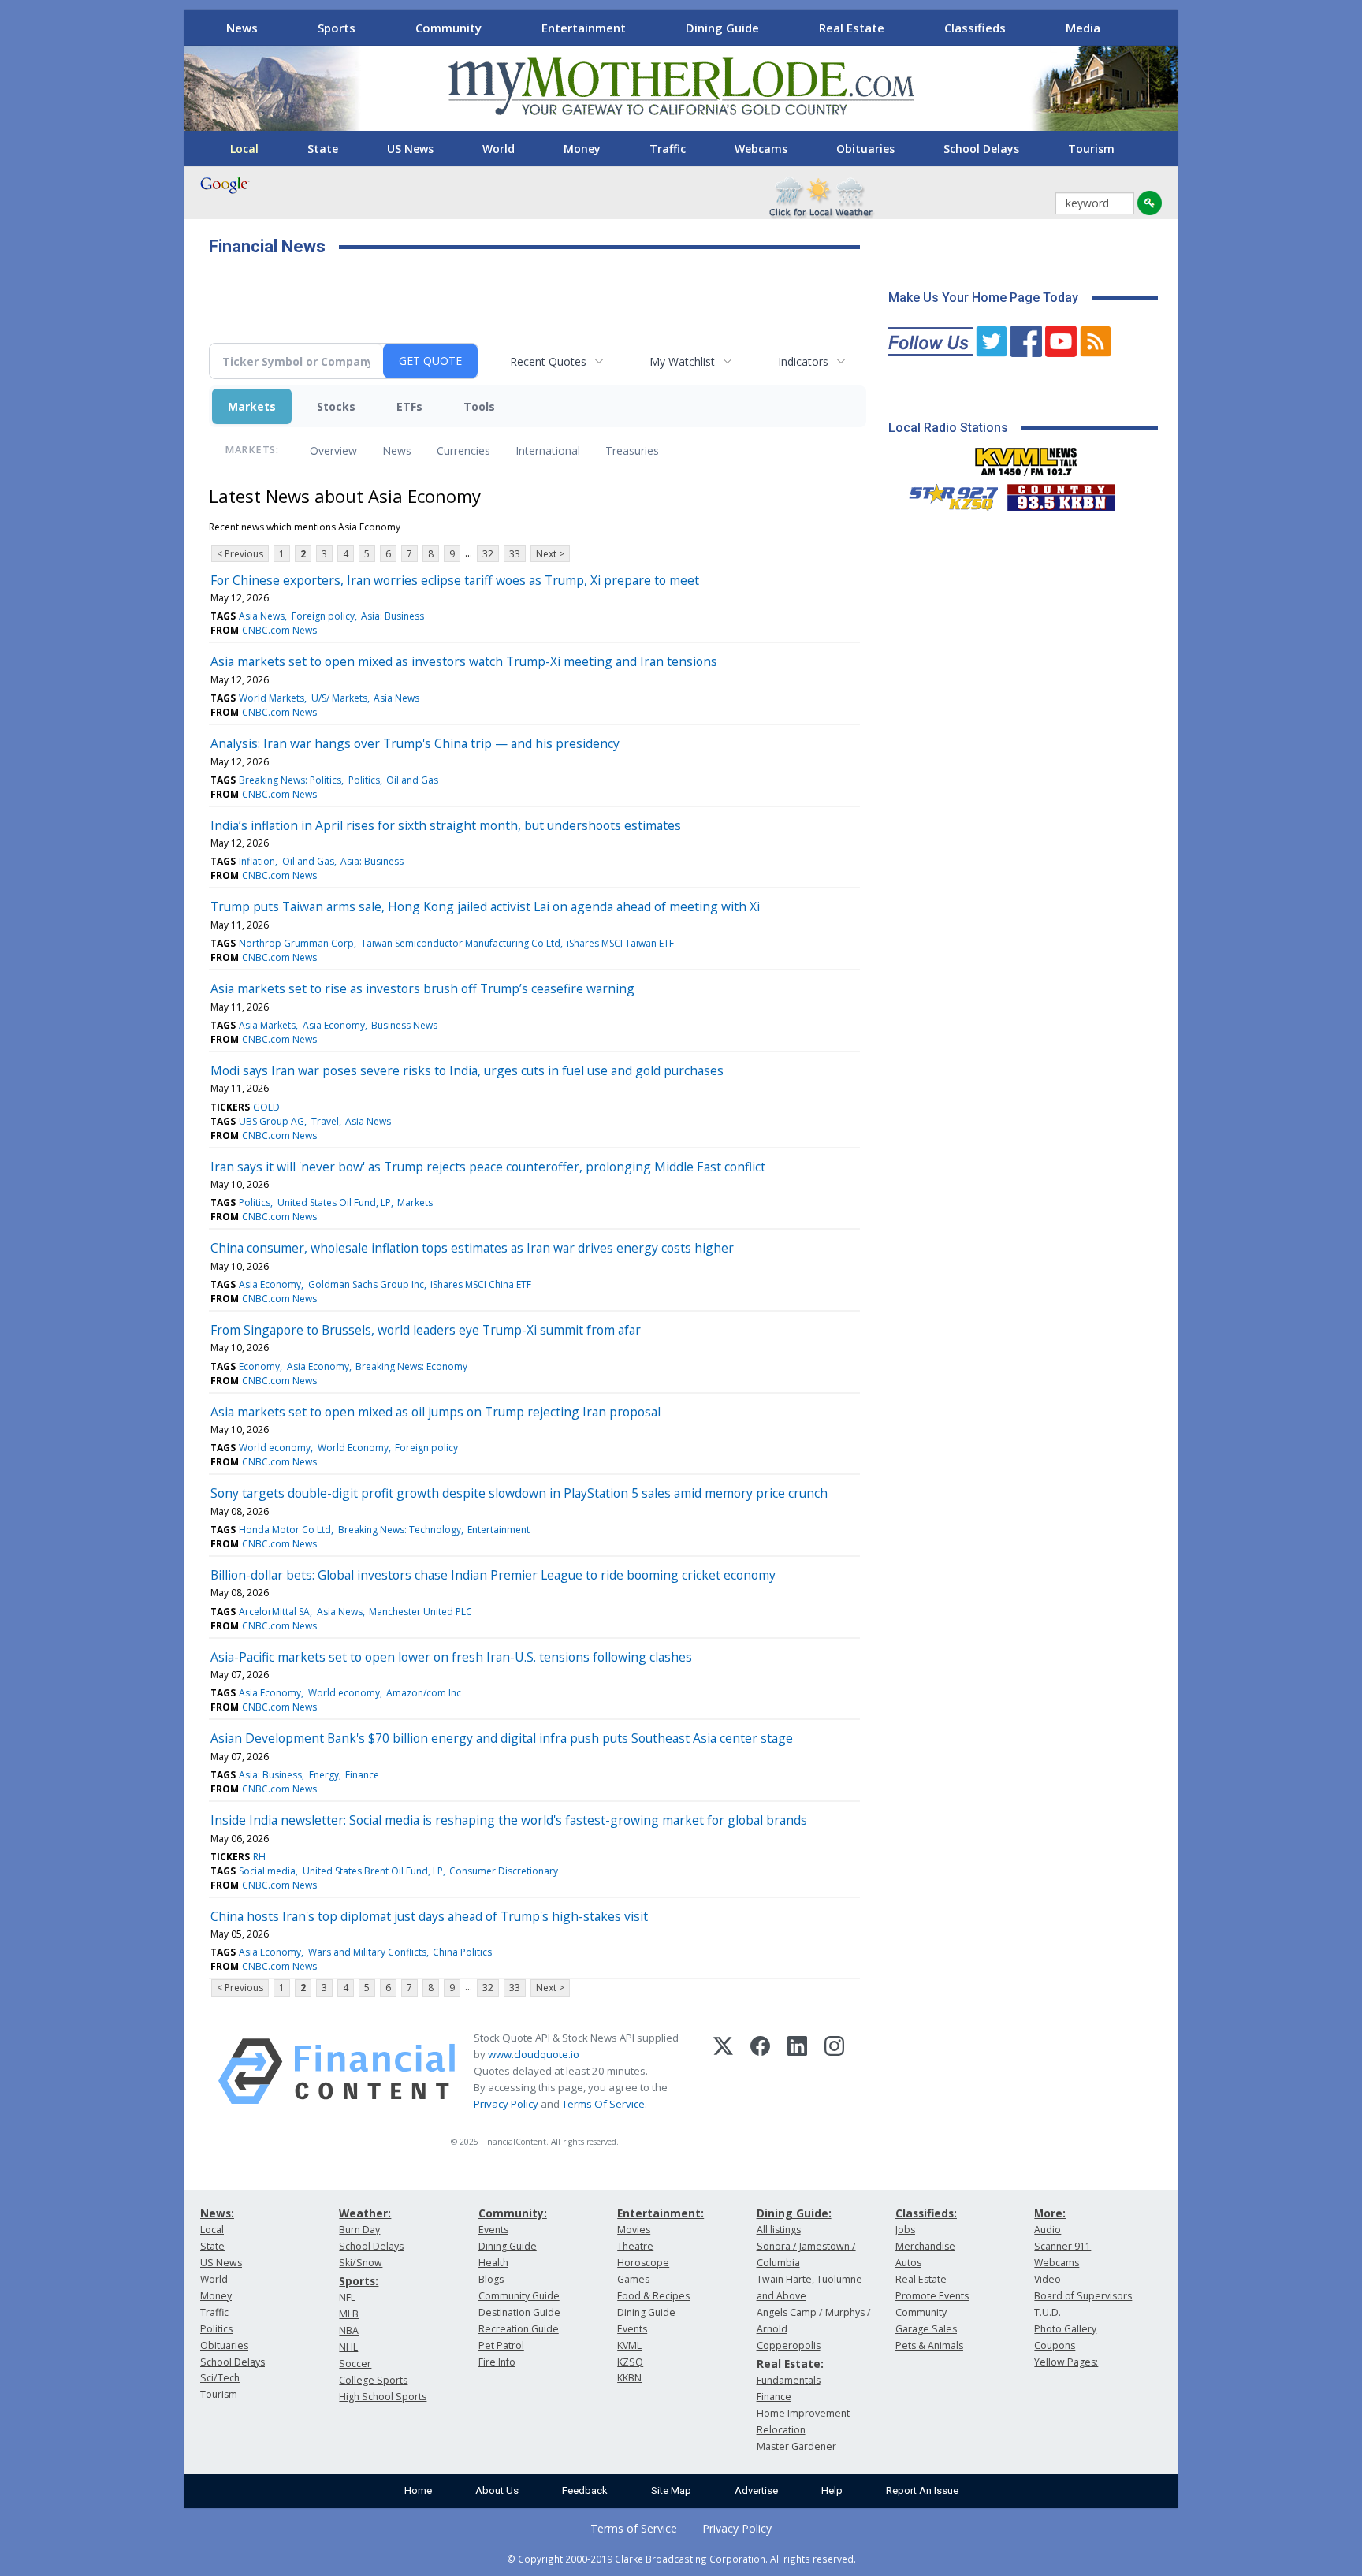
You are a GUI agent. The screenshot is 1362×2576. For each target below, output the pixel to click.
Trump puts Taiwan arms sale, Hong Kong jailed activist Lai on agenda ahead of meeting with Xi (485, 906)
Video (1048, 2279)
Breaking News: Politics (290, 780)
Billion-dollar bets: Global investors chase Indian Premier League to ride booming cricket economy (493, 1575)
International (548, 450)
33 (515, 554)
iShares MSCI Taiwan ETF (620, 943)
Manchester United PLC (421, 1612)
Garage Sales (926, 2329)
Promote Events (932, 2296)
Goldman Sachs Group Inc (366, 1284)
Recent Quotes (548, 361)
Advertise (756, 2490)
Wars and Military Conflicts (367, 1952)
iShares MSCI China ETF (481, 1284)
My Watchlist (682, 361)
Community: (513, 2213)
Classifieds (975, 28)
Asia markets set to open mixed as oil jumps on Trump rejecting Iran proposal (435, 1412)
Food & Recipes (653, 2296)
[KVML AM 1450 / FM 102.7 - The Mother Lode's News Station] (1026, 457)
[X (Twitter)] (723, 2072)
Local (244, 149)
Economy (259, 1366)
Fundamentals (789, 2380)
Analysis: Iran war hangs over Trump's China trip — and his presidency (415, 743)
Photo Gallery (1065, 2329)
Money (582, 149)
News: (217, 2213)
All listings (779, 2230)
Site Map (671, 2490)
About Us (497, 2490)
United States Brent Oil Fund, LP (373, 1871)
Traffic (668, 149)
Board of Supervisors (1083, 2296)
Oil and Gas (412, 780)
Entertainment (584, 28)
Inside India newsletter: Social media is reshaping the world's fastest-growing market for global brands (509, 1820)
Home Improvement (803, 2413)
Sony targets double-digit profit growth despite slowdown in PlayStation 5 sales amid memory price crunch (519, 1493)
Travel (325, 1121)
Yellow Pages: (1066, 2362)
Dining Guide (722, 28)
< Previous (240, 554)
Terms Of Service (603, 2104)
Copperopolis (789, 2345)
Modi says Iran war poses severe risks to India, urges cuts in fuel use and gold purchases (467, 1070)
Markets (252, 406)
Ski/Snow (361, 2263)
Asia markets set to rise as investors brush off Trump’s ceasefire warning (422, 988)
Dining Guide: (794, 2213)
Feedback (585, 2490)
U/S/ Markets (339, 698)
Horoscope (643, 2263)
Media (1083, 28)
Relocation (781, 2430)
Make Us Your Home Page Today (983, 298)
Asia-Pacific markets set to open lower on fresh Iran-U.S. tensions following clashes (451, 1657)
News (242, 28)
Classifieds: (926, 2213)
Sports (337, 28)
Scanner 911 (1062, 2246)
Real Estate (852, 28)
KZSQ (630, 2362)
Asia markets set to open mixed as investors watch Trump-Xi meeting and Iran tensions (464, 661)
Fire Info (497, 2362)
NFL (347, 2297)
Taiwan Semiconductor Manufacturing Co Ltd (461, 943)
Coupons (1055, 2345)
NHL (348, 2347)
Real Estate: (790, 2364)
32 (488, 554)
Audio (1048, 2230)
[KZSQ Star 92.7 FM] (947, 493)
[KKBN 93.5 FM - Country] (1061, 493)
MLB (349, 2314)
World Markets (272, 698)
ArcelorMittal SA (274, 1612)
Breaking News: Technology (400, 1530)
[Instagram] (834, 2072)
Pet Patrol (501, 2345)
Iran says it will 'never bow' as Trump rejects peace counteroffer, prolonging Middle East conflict (488, 1167)
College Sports (373, 2380)
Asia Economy (334, 1025)
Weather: (365, 2213)
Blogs (491, 2279)
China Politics (462, 1952)
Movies (634, 2230)
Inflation (257, 861)
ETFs (409, 406)
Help (832, 2490)
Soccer (355, 2364)
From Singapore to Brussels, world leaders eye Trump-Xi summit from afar (426, 1330)
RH (259, 1857)
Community (448, 28)
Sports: (359, 2281)
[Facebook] (760, 2072)
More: (1050, 2213)
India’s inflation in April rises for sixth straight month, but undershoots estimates (446, 825)
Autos (908, 2263)
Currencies (463, 450)
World (499, 149)
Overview (333, 450)
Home (418, 2490)
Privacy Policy (506, 2104)
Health (493, 2263)
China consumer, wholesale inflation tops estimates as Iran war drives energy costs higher (472, 1248)
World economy (275, 1448)
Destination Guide (519, 2312)
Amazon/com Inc (424, 1693)
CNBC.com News (279, 630)
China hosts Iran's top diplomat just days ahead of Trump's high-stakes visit (429, 1916)
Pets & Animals (929, 2345)
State (323, 149)
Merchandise (925, 2246)
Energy (324, 1775)
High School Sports (383, 2397)
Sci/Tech (220, 2378)
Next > (550, 554)
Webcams (761, 149)
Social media (267, 1871)
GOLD (266, 1107)
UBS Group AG (272, 1121)
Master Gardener (796, 2446)
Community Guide (519, 2296)
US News (410, 149)
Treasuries (632, 450)
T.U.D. (1048, 2312)
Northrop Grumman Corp (296, 943)
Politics (364, 780)
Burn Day (359, 2230)
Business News (404, 1025)
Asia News (262, 616)
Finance (362, 1775)
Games (633, 2279)
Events (493, 2230)
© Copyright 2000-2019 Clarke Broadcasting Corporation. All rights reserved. (681, 2559)
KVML (629, 2345)
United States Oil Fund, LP (334, 1202)
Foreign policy (323, 616)
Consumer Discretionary (504, 1871)
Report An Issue (922, 2490)
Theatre (635, 2246)
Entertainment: (661, 2213)
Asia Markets (267, 1025)
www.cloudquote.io (534, 2054)
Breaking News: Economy (411, 1366)
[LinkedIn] (797, 2072)
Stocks (336, 406)
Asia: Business (393, 616)
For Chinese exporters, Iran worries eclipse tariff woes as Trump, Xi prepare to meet (455, 580)
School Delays (981, 149)
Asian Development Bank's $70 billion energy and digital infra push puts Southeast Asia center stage (502, 1738)
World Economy (353, 1448)
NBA (349, 2330)
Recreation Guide (519, 2329)
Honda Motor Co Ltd (285, 1530)
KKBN (629, 2378)
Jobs (905, 2230)
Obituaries (865, 149)
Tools (479, 406)
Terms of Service (634, 2528)
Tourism (1091, 149)
